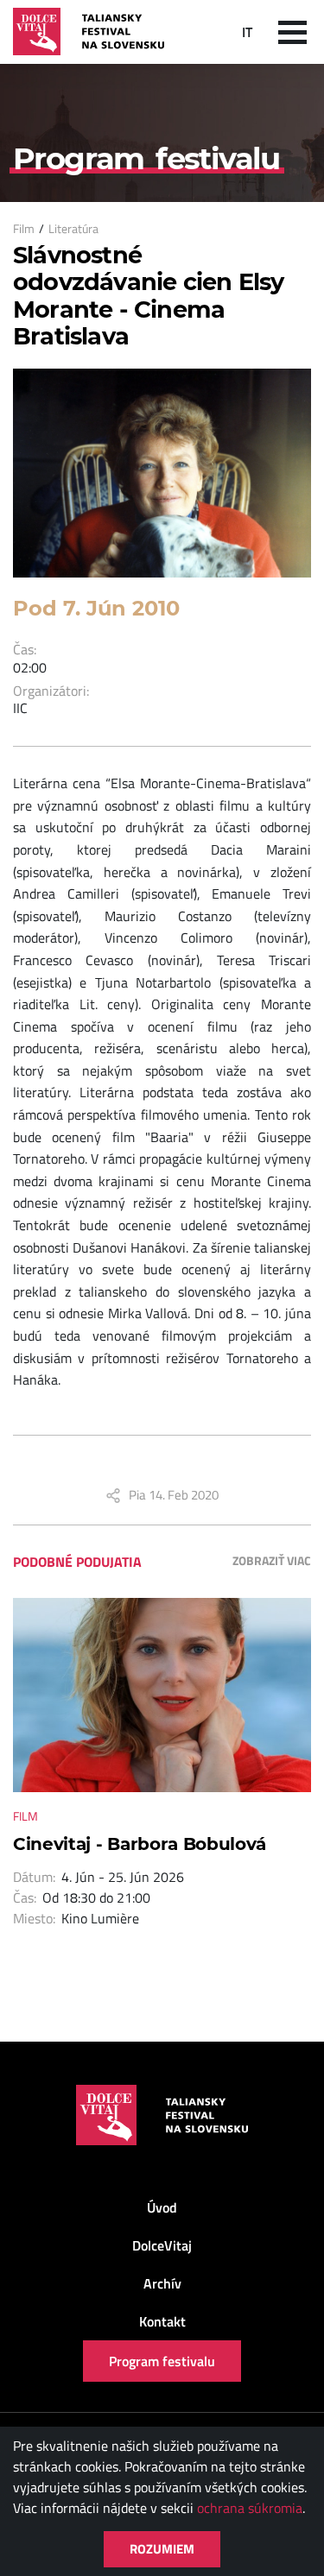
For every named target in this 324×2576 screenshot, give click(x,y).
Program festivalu (162, 2361)
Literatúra (73, 228)
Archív (162, 2283)
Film (24, 228)
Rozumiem (162, 2549)
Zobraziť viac (272, 1560)
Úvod (162, 2207)
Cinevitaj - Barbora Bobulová (140, 1844)
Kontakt (162, 2321)
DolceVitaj (162, 2245)
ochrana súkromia (250, 2508)
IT (247, 32)
